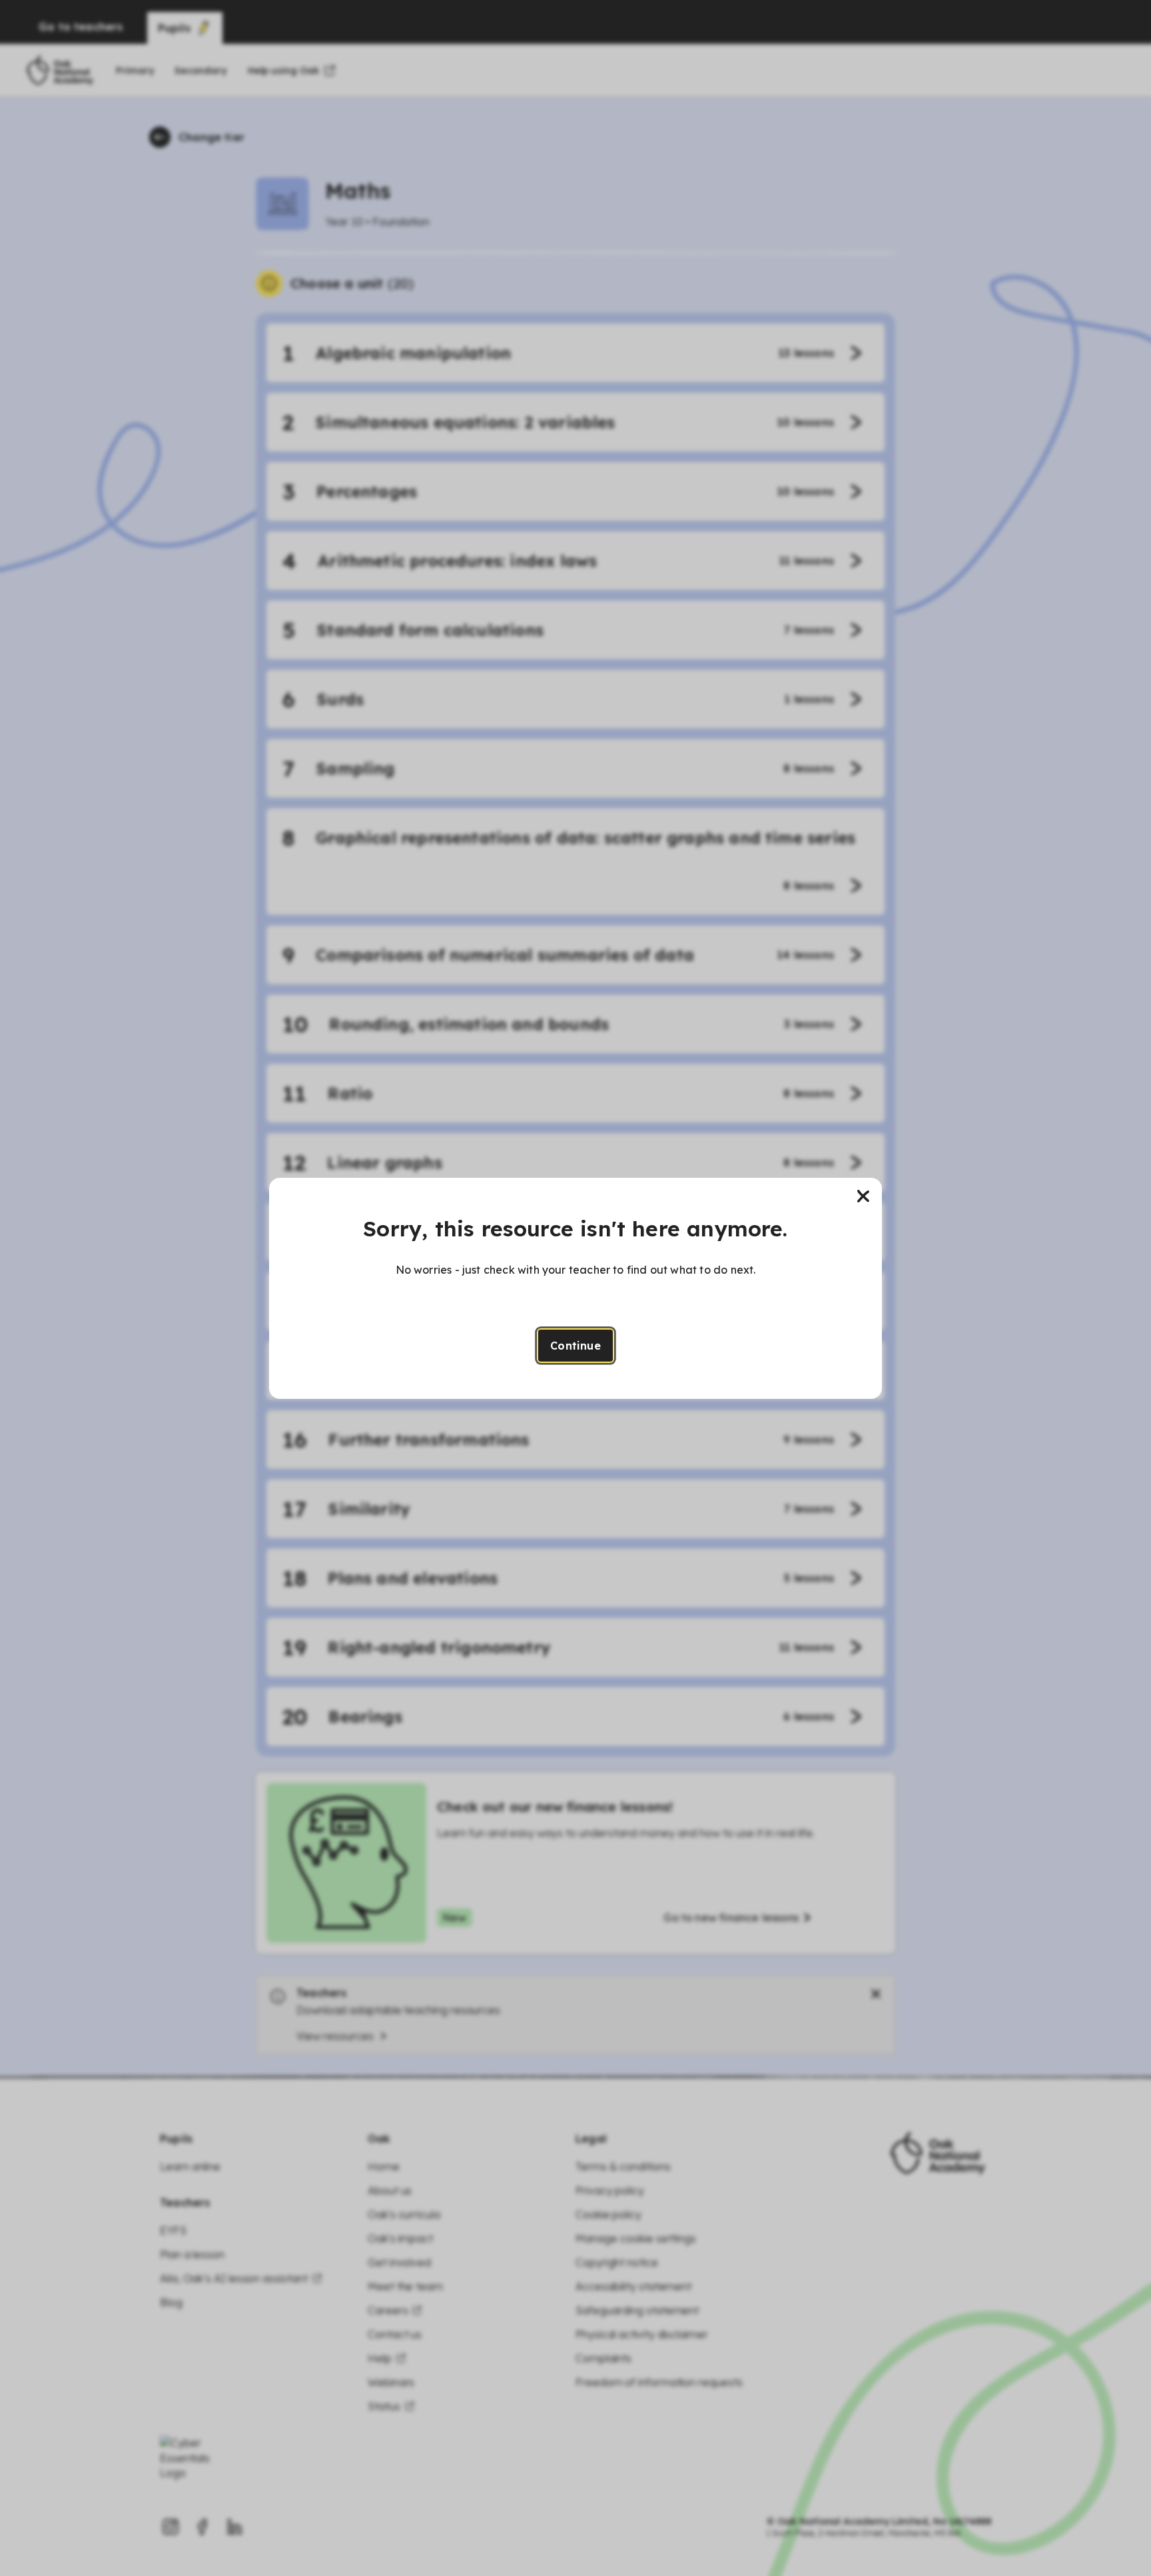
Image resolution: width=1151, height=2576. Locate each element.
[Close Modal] (863, 1196)
